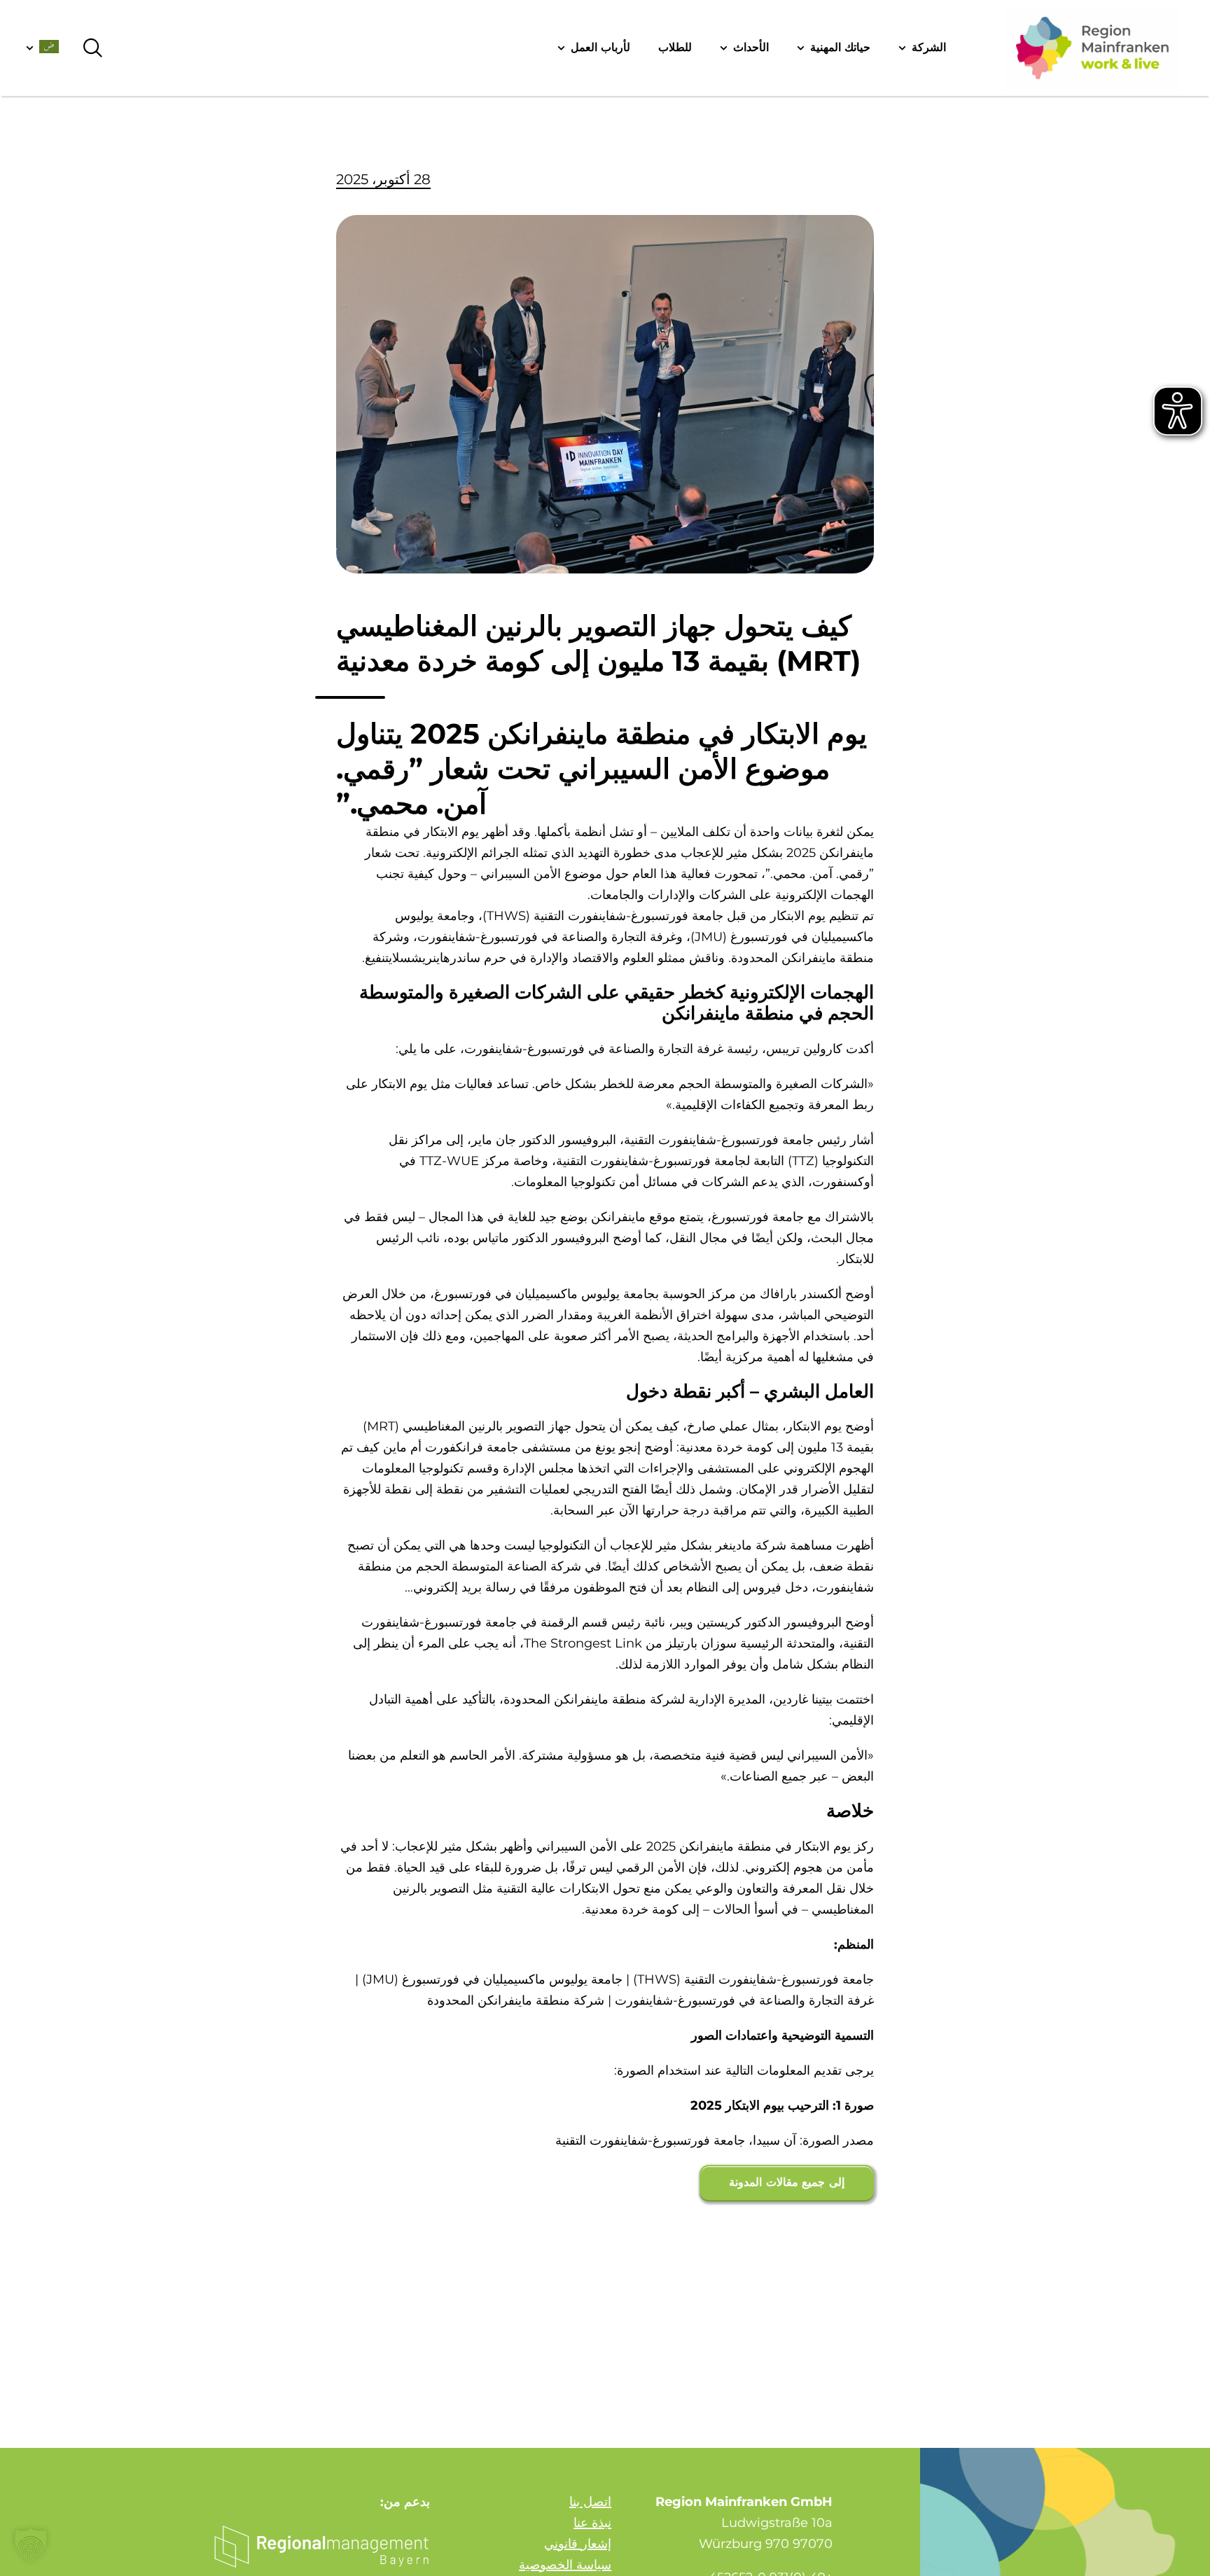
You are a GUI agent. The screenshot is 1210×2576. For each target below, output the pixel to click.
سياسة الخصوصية (565, 2565)
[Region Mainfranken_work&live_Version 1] (1092, 48)
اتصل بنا (590, 2502)
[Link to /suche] (93, 48)
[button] (31, 2545)
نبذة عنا (592, 2523)
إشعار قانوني (578, 2544)
